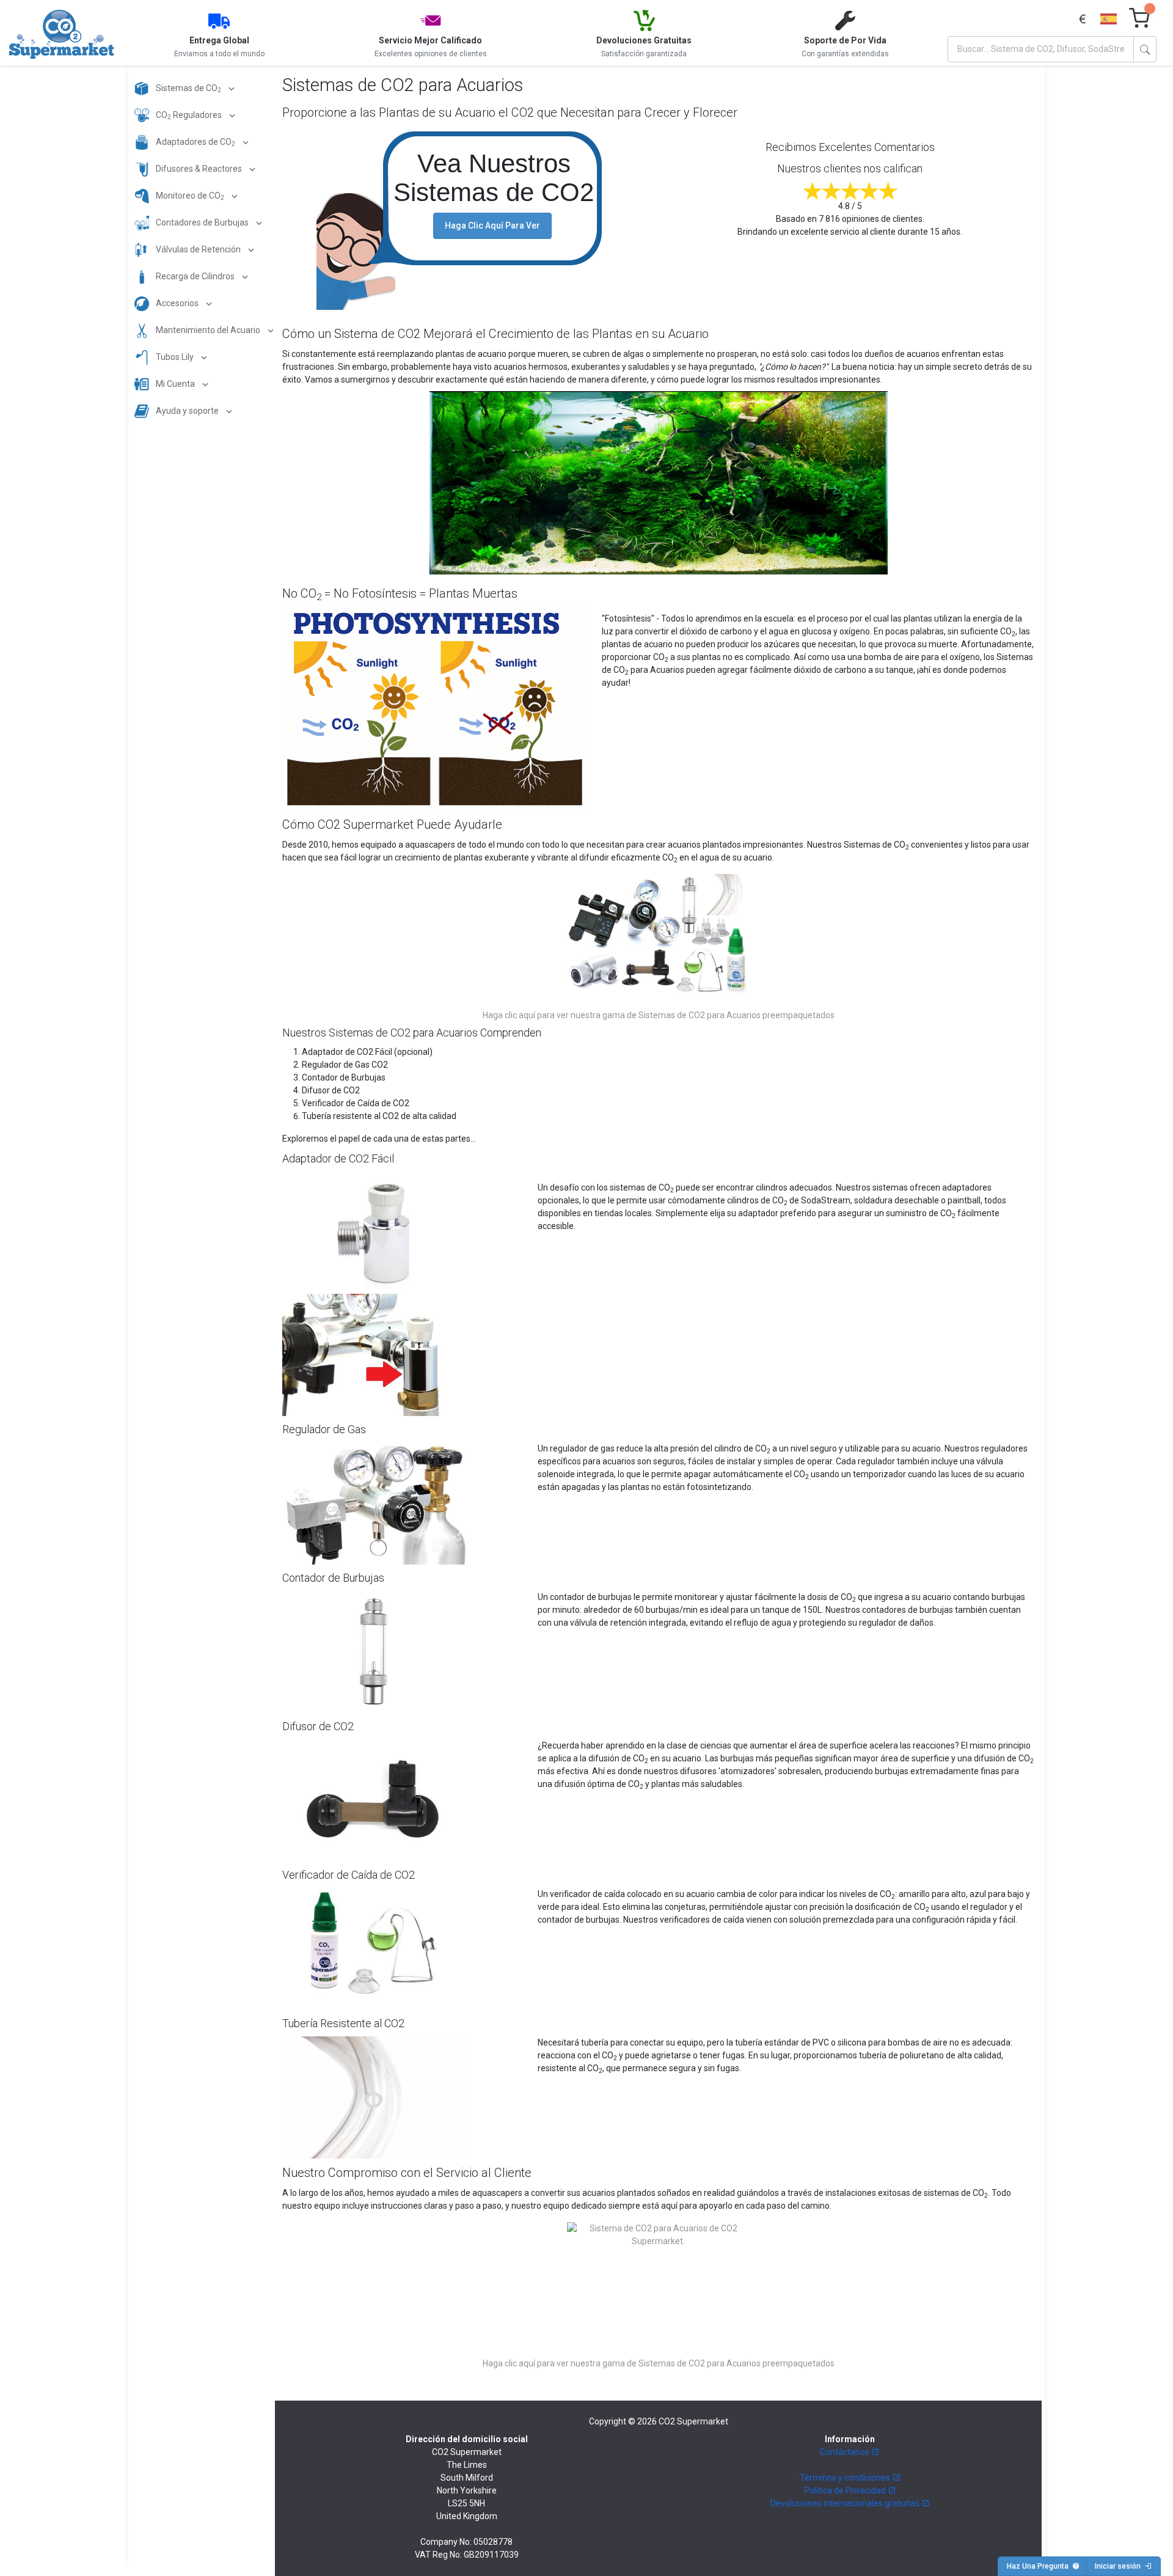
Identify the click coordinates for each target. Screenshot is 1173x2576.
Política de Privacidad (846, 2490)
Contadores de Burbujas (202, 222)
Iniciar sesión (1120, 2566)
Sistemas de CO (188, 89)
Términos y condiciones (846, 2478)
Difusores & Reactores (199, 169)
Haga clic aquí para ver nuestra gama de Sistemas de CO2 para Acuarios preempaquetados (659, 1015)
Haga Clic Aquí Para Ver (492, 226)
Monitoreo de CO (189, 196)
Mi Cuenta (175, 384)
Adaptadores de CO (195, 143)
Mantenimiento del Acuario (208, 330)
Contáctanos (846, 2452)
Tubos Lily (175, 357)
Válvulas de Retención (198, 249)
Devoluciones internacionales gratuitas (846, 2503)
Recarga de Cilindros (195, 276)
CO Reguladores (189, 116)
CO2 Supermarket (693, 2421)
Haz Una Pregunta (1040, 2566)
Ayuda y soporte (187, 411)
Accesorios (177, 303)
